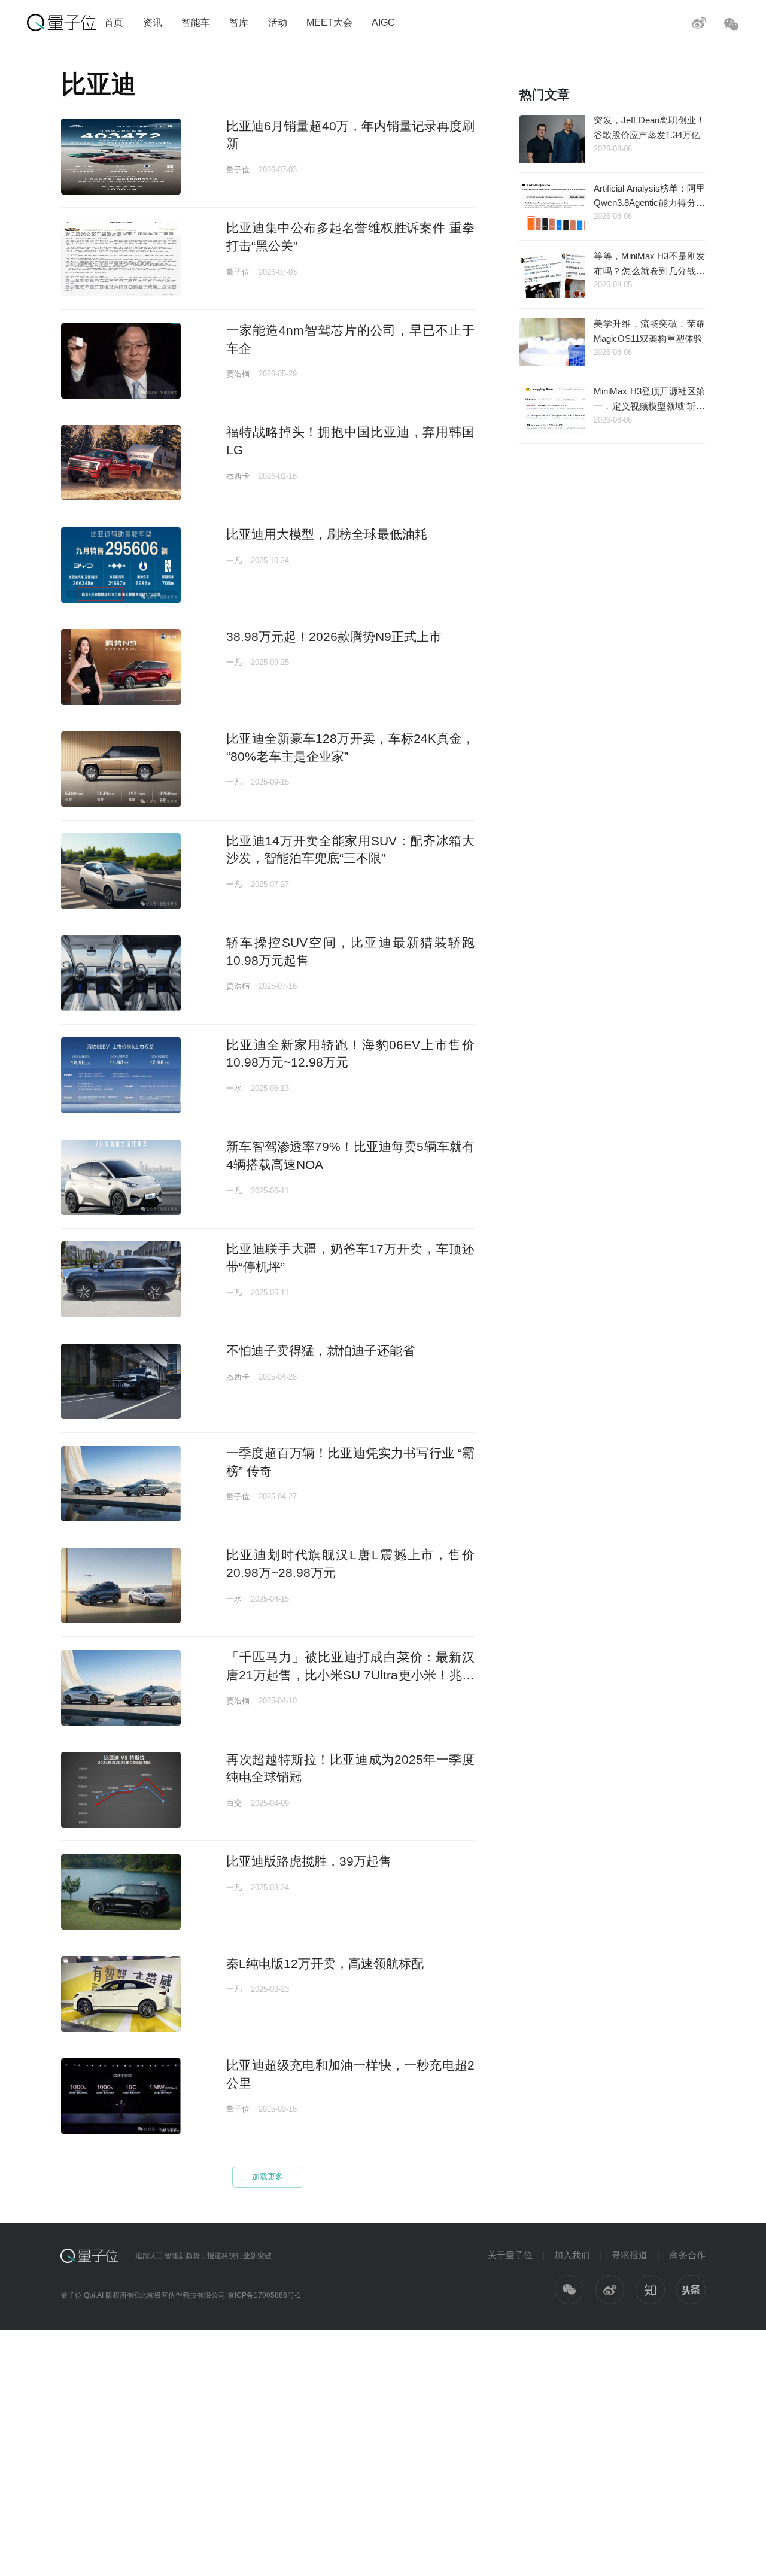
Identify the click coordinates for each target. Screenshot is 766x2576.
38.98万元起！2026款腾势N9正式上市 (334, 637)
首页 (114, 22)
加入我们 (572, 2255)
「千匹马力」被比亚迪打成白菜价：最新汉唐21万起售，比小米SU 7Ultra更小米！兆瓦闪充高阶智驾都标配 (350, 1675)
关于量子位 (510, 2255)
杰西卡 (238, 476)
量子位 (238, 170)
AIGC (383, 22)
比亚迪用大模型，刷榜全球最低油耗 (327, 534)
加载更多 (268, 2176)
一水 (234, 1088)
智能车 (196, 22)
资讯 (153, 22)
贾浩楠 (238, 374)
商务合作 (688, 2255)
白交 (234, 1803)
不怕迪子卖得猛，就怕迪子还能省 (320, 1351)
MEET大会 (329, 22)
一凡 (234, 561)
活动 (278, 22)
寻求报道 (630, 2255)
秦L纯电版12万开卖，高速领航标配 (325, 1963)
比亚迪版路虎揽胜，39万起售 (309, 1861)
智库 (239, 22)
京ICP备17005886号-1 (264, 2295)
